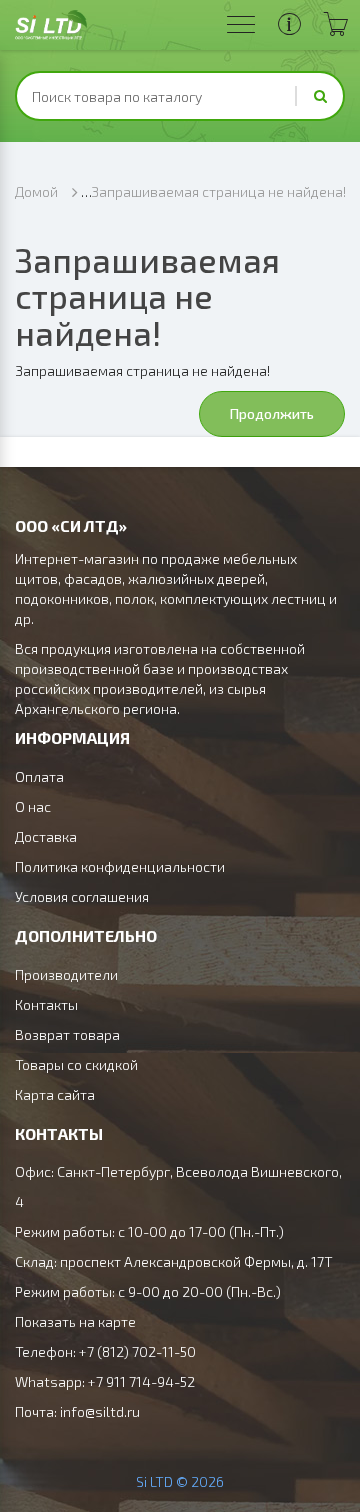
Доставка (46, 836)
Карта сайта (55, 1094)
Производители (66, 974)
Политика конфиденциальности (120, 866)
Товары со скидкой (76, 1064)
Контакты (46, 1004)
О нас (33, 806)
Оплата (39, 776)
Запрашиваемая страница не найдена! (218, 191)
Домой (36, 191)
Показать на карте (75, 1321)
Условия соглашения (82, 896)
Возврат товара (67, 1034)
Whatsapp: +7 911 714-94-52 (105, 1381)
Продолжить (272, 413)
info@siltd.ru (100, 1411)
